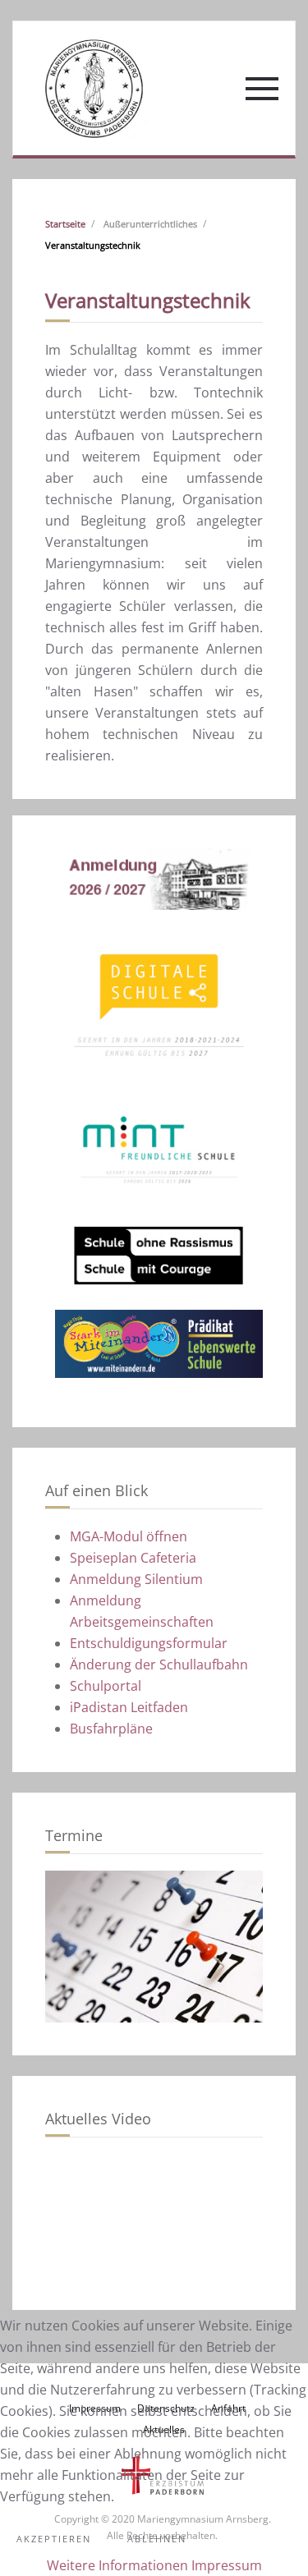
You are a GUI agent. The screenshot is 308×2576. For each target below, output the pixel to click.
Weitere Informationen (117, 2565)
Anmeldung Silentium (136, 1579)
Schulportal (106, 1686)
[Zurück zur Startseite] (94, 88)
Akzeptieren (54, 2539)
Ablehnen (157, 2539)
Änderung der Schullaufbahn (159, 1665)
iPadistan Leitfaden (129, 1707)
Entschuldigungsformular (149, 1643)
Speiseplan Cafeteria (133, 1558)
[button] (262, 89)
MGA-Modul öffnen (129, 1536)
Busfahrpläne (111, 1729)
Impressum (227, 2565)
